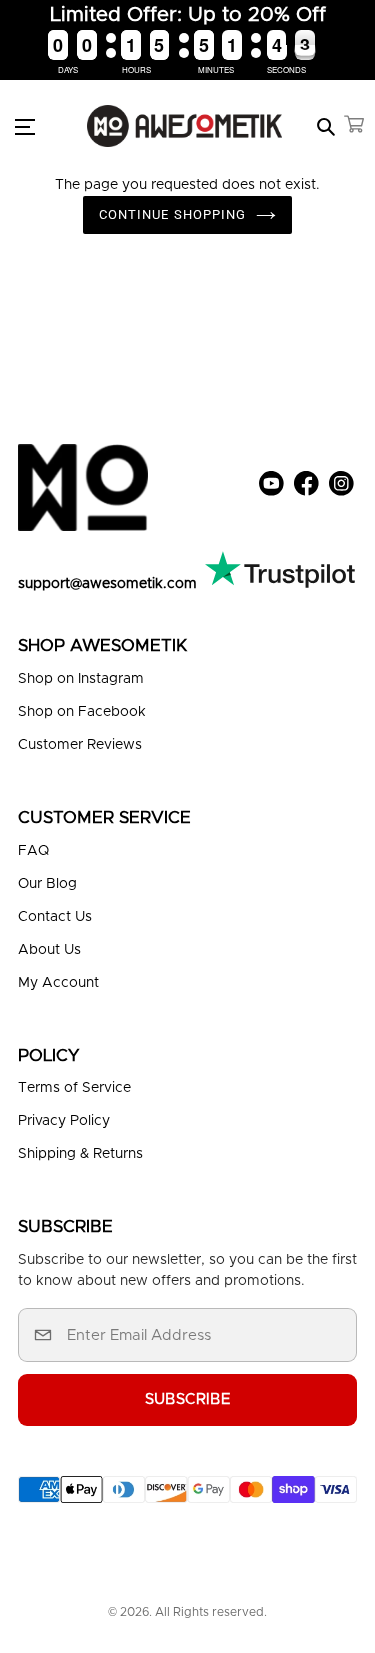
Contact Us (55, 917)
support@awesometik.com (107, 584)
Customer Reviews (80, 745)
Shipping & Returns (80, 1154)
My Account (58, 983)
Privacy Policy (64, 1121)
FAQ (33, 851)
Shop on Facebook (82, 712)
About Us (49, 950)
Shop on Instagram (81, 679)
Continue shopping (172, 214)
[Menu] (36, 126)
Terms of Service (74, 1088)
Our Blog (47, 884)
